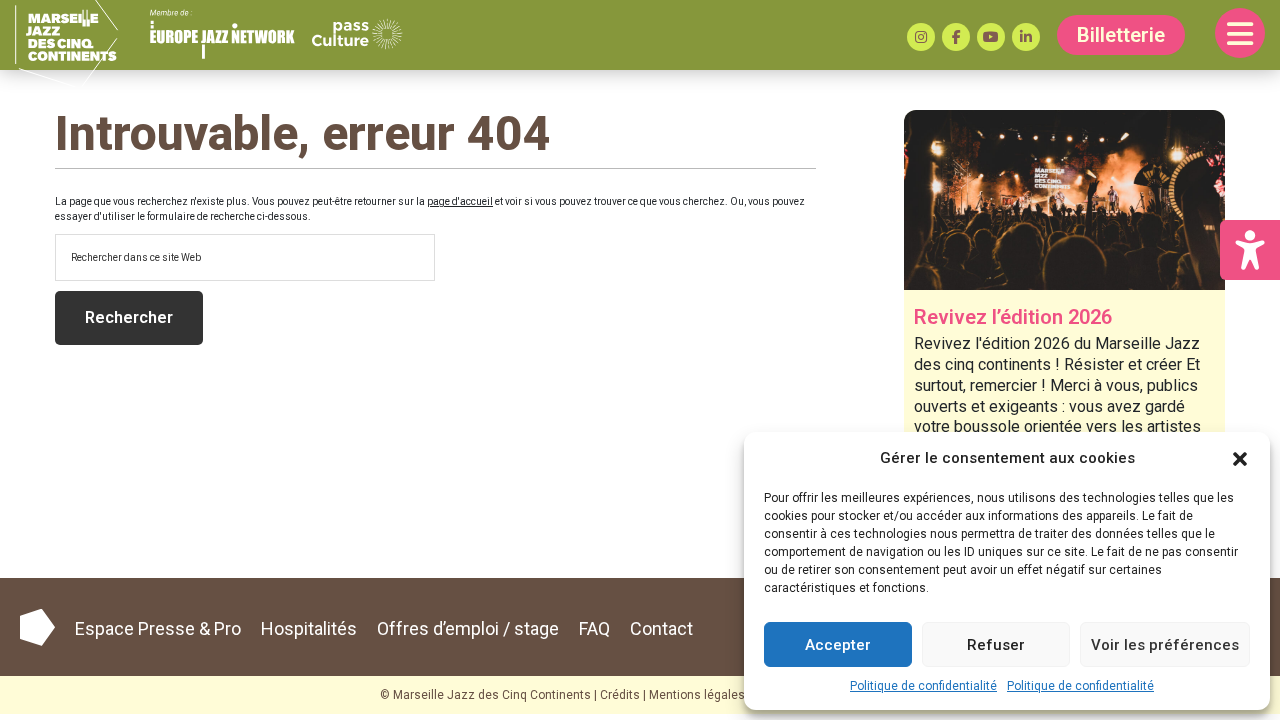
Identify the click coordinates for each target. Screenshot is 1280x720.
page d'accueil (460, 201)
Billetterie (1121, 35)
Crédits (620, 695)
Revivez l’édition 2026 (1013, 317)
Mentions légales (697, 695)
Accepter (838, 645)
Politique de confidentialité (923, 686)
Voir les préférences (1165, 645)
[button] (1240, 458)
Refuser (996, 645)
